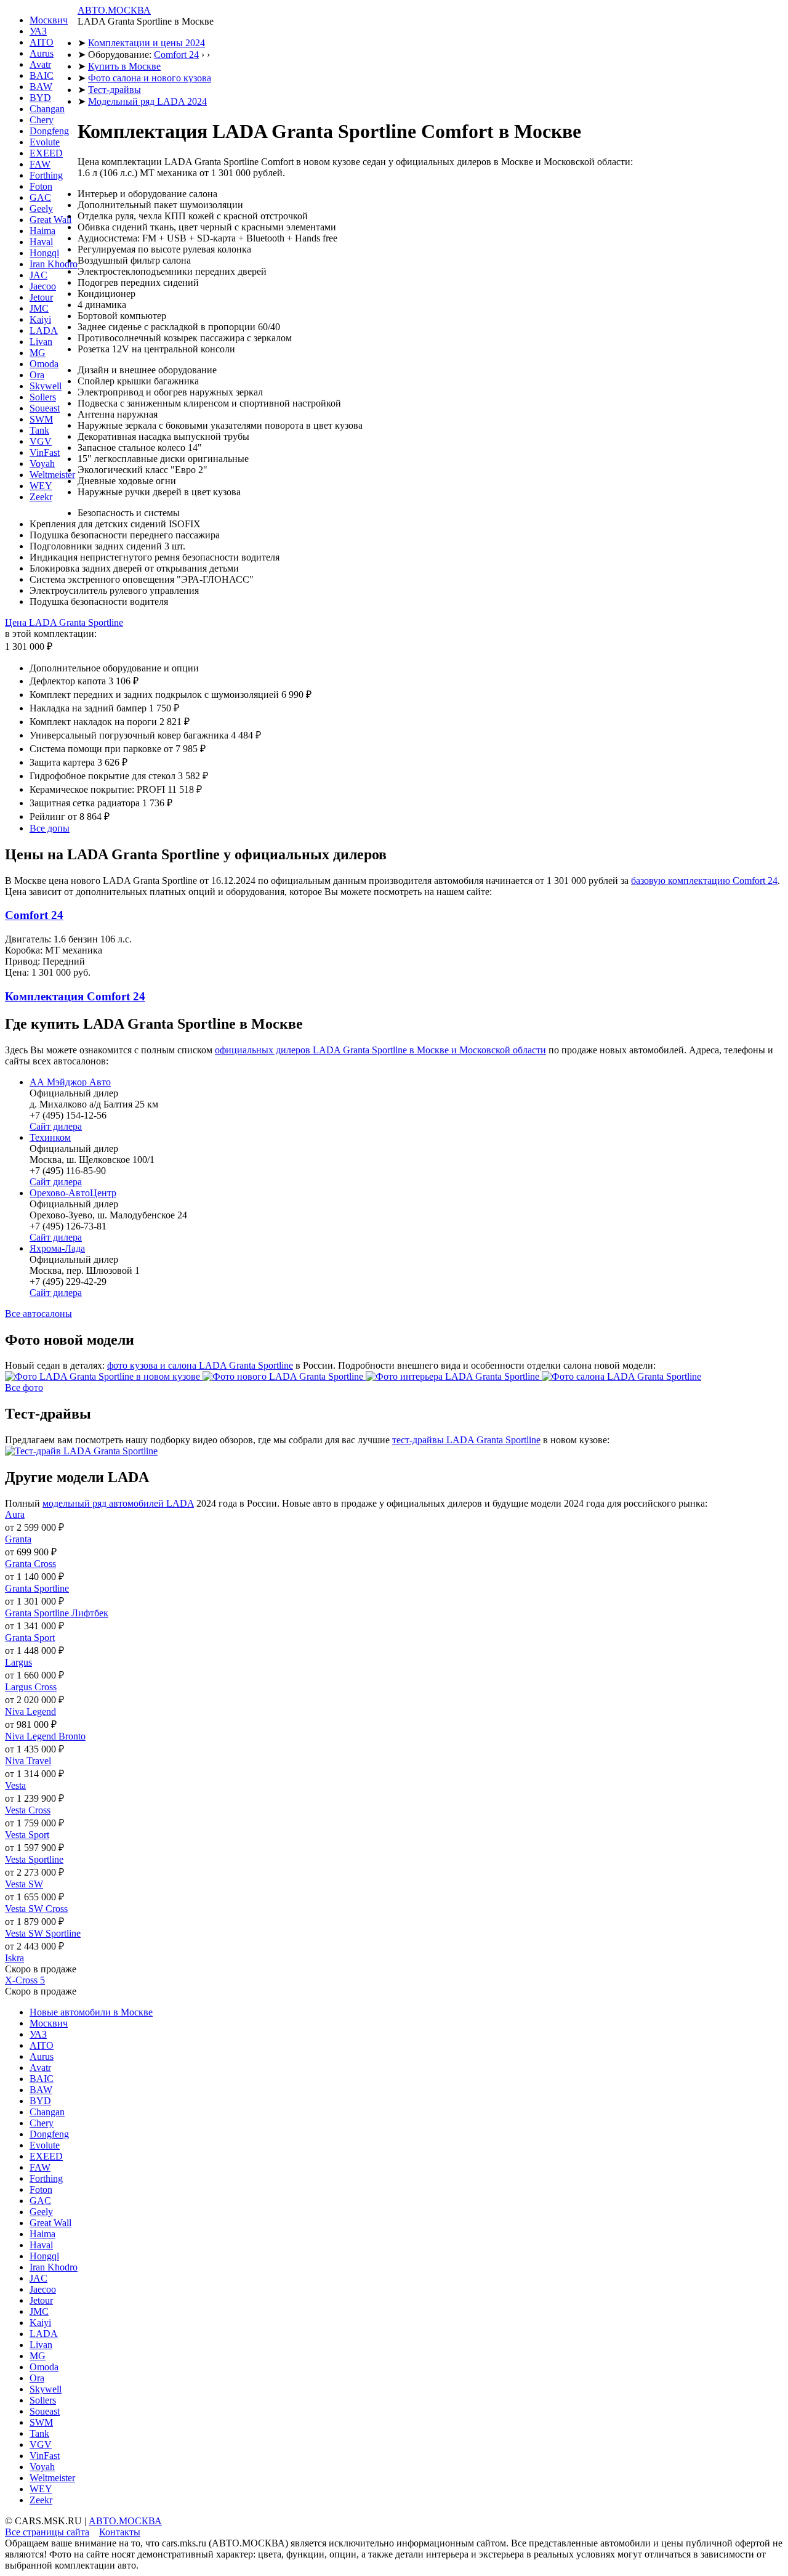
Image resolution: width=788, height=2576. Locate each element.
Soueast (45, 408)
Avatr (40, 64)
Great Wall (50, 220)
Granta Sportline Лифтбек (57, 1613)
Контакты (120, 2532)
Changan (47, 109)
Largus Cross (31, 1687)
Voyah (42, 464)
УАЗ (38, 31)
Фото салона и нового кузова (150, 78)
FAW (40, 164)
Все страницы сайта (47, 2532)
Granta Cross (30, 1564)
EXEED (46, 153)
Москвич (49, 20)
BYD (40, 98)
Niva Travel (28, 1761)
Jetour (41, 297)
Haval (41, 242)
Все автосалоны (38, 1314)
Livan (41, 342)
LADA (44, 330)
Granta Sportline (37, 1588)
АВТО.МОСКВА (114, 10)
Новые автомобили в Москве (91, 2012)
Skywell (46, 386)
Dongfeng (49, 131)
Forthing (46, 175)
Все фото (24, 1387)
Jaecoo (43, 286)
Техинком (50, 1137)
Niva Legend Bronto (45, 1736)
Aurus (42, 53)
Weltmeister (52, 475)
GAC (40, 197)
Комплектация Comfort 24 (75, 996)
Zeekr (41, 497)
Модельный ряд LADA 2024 (147, 101)
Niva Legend (30, 1711)
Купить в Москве (124, 66)
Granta (18, 1539)
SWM (41, 419)
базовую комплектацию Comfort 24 (704, 881)
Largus (18, 1662)
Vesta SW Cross (36, 1909)
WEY (41, 486)
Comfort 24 (176, 55)
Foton (41, 186)
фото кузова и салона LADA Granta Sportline (200, 1365)
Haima (42, 231)
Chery (42, 120)
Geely (41, 209)
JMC (39, 308)
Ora (37, 375)
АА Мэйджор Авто (70, 1082)
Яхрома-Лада (57, 1248)
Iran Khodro (54, 264)
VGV (41, 441)
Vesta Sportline (34, 1859)
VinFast (45, 452)
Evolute (45, 142)
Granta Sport (30, 1638)
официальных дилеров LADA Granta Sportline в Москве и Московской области (380, 1050)
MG (38, 353)
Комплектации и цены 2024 (147, 43)
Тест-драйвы (115, 90)
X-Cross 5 (25, 1980)
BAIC (42, 75)
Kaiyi (40, 319)
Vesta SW (24, 1884)
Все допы (50, 828)
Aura (15, 1514)
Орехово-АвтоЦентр (73, 1193)
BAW (41, 87)
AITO (42, 42)
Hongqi (44, 253)
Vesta (15, 1785)
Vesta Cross (28, 1810)
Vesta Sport (27, 1835)
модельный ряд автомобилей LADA (118, 1503)
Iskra (14, 1958)
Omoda (44, 364)
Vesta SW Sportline (43, 1933)
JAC (38, 275)
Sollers (43, 397)
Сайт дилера (56, 1126)
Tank (39, 430)
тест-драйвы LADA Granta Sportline (466, 1440)
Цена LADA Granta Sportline (64, 622)
